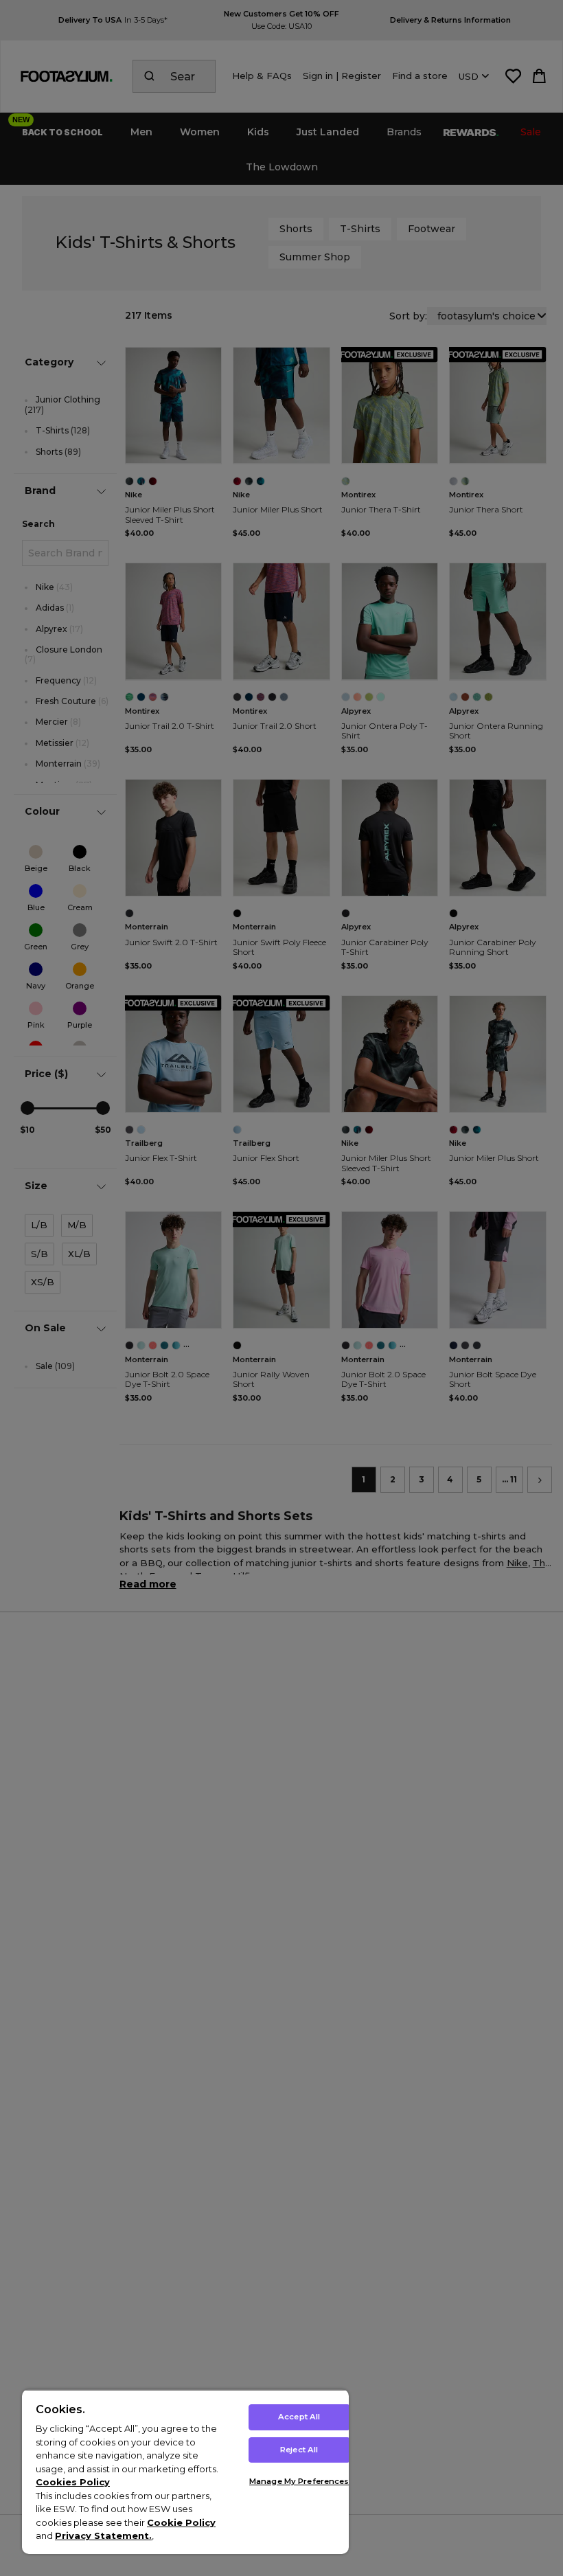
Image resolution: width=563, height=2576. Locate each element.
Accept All (299, 2417)
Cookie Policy (181, 2522)
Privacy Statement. (103, 2535)
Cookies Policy (73, 2482)
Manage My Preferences (299, 2481)
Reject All (299, 2450)
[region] (185, 2472)
